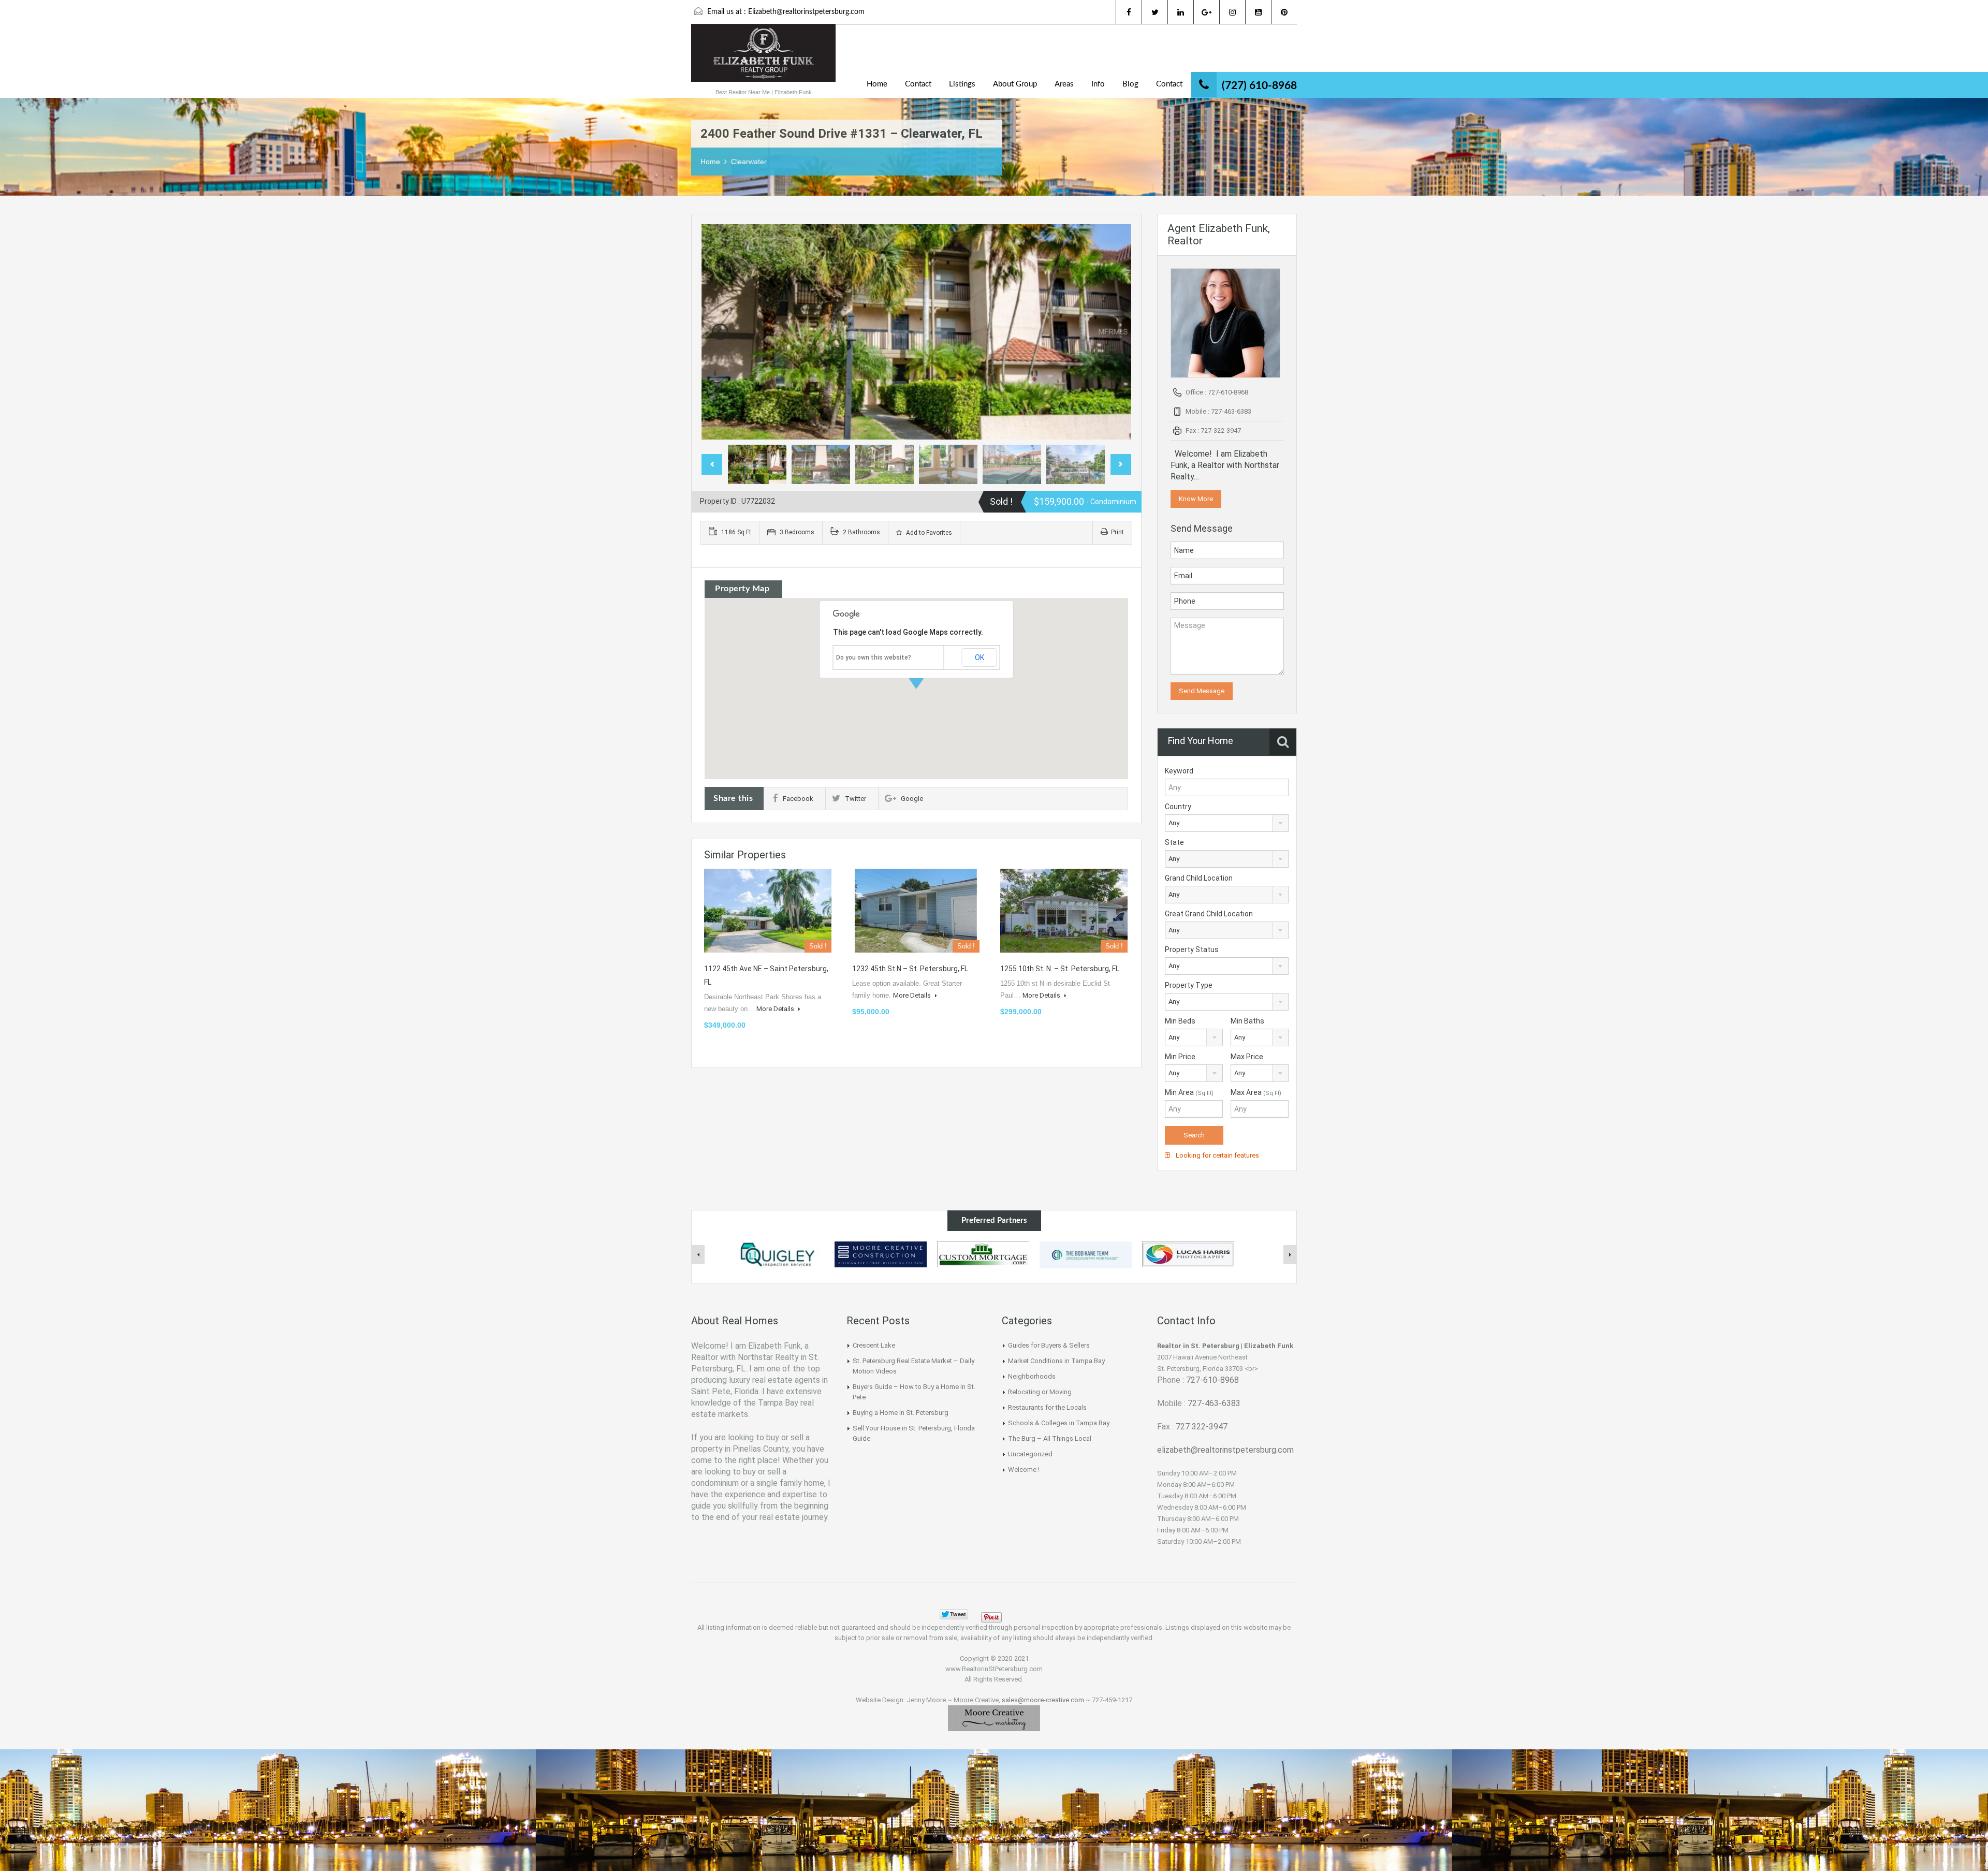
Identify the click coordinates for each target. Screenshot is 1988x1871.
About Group (1015, 84)
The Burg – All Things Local (1050, 1438)
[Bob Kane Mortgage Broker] (1086, 1254)
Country (1178, 807)
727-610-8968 (1212, 1380)
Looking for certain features (1217, 1155)
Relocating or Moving (1040, 1392)
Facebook (798, 799)
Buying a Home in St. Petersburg (901, 1413)
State (1174, 842)
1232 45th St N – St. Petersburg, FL (910, 969)
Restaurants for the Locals (1047, 1407)
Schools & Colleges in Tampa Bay (1059, 1423)
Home (877, 84)
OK (980, 657)
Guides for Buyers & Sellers (1049, 1345)
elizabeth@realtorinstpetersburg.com (1225, 1450)
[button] (927, 689)
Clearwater (749, 162)
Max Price (1247, 1057)
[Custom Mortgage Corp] (983, 1254)
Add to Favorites (928, 533)
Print (1117, 532)
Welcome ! (1024, 1470)
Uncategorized (1030, 1454)
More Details (776, 1009)
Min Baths (1247, 1021)
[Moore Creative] (994, 1718)
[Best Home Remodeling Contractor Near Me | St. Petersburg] (881, 1254)
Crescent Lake (874, 1345)
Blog (1130, 84)
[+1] (1025, 1614)
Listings (962, 84)
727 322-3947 (1202, 1427)
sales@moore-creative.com (1043, 1700)
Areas (1064, 84)
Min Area (1189, 1092)
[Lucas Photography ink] (1188, 1254)
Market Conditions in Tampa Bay (1056, 1361)
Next (1113, 332)
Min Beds (1180, 1021)
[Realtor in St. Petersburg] (763, 58)
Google (912, 799)
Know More (1196, 499)
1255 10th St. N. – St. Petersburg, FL (1060, 969)
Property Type (1189, 985)
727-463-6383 (1214, 1403)
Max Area (1256, 1092)
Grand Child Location (1199, 878)
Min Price (1180, 1057)
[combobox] (1227, 823)
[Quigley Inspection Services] (778, 1254)
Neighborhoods (1032, 1376)
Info (1098, 84)
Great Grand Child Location (1209, 914)
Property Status (1192, 949)
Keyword (1179, 771)
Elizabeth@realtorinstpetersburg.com (806, 12)
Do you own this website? (874, 657)
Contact (918, 84)
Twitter (856, 799)
